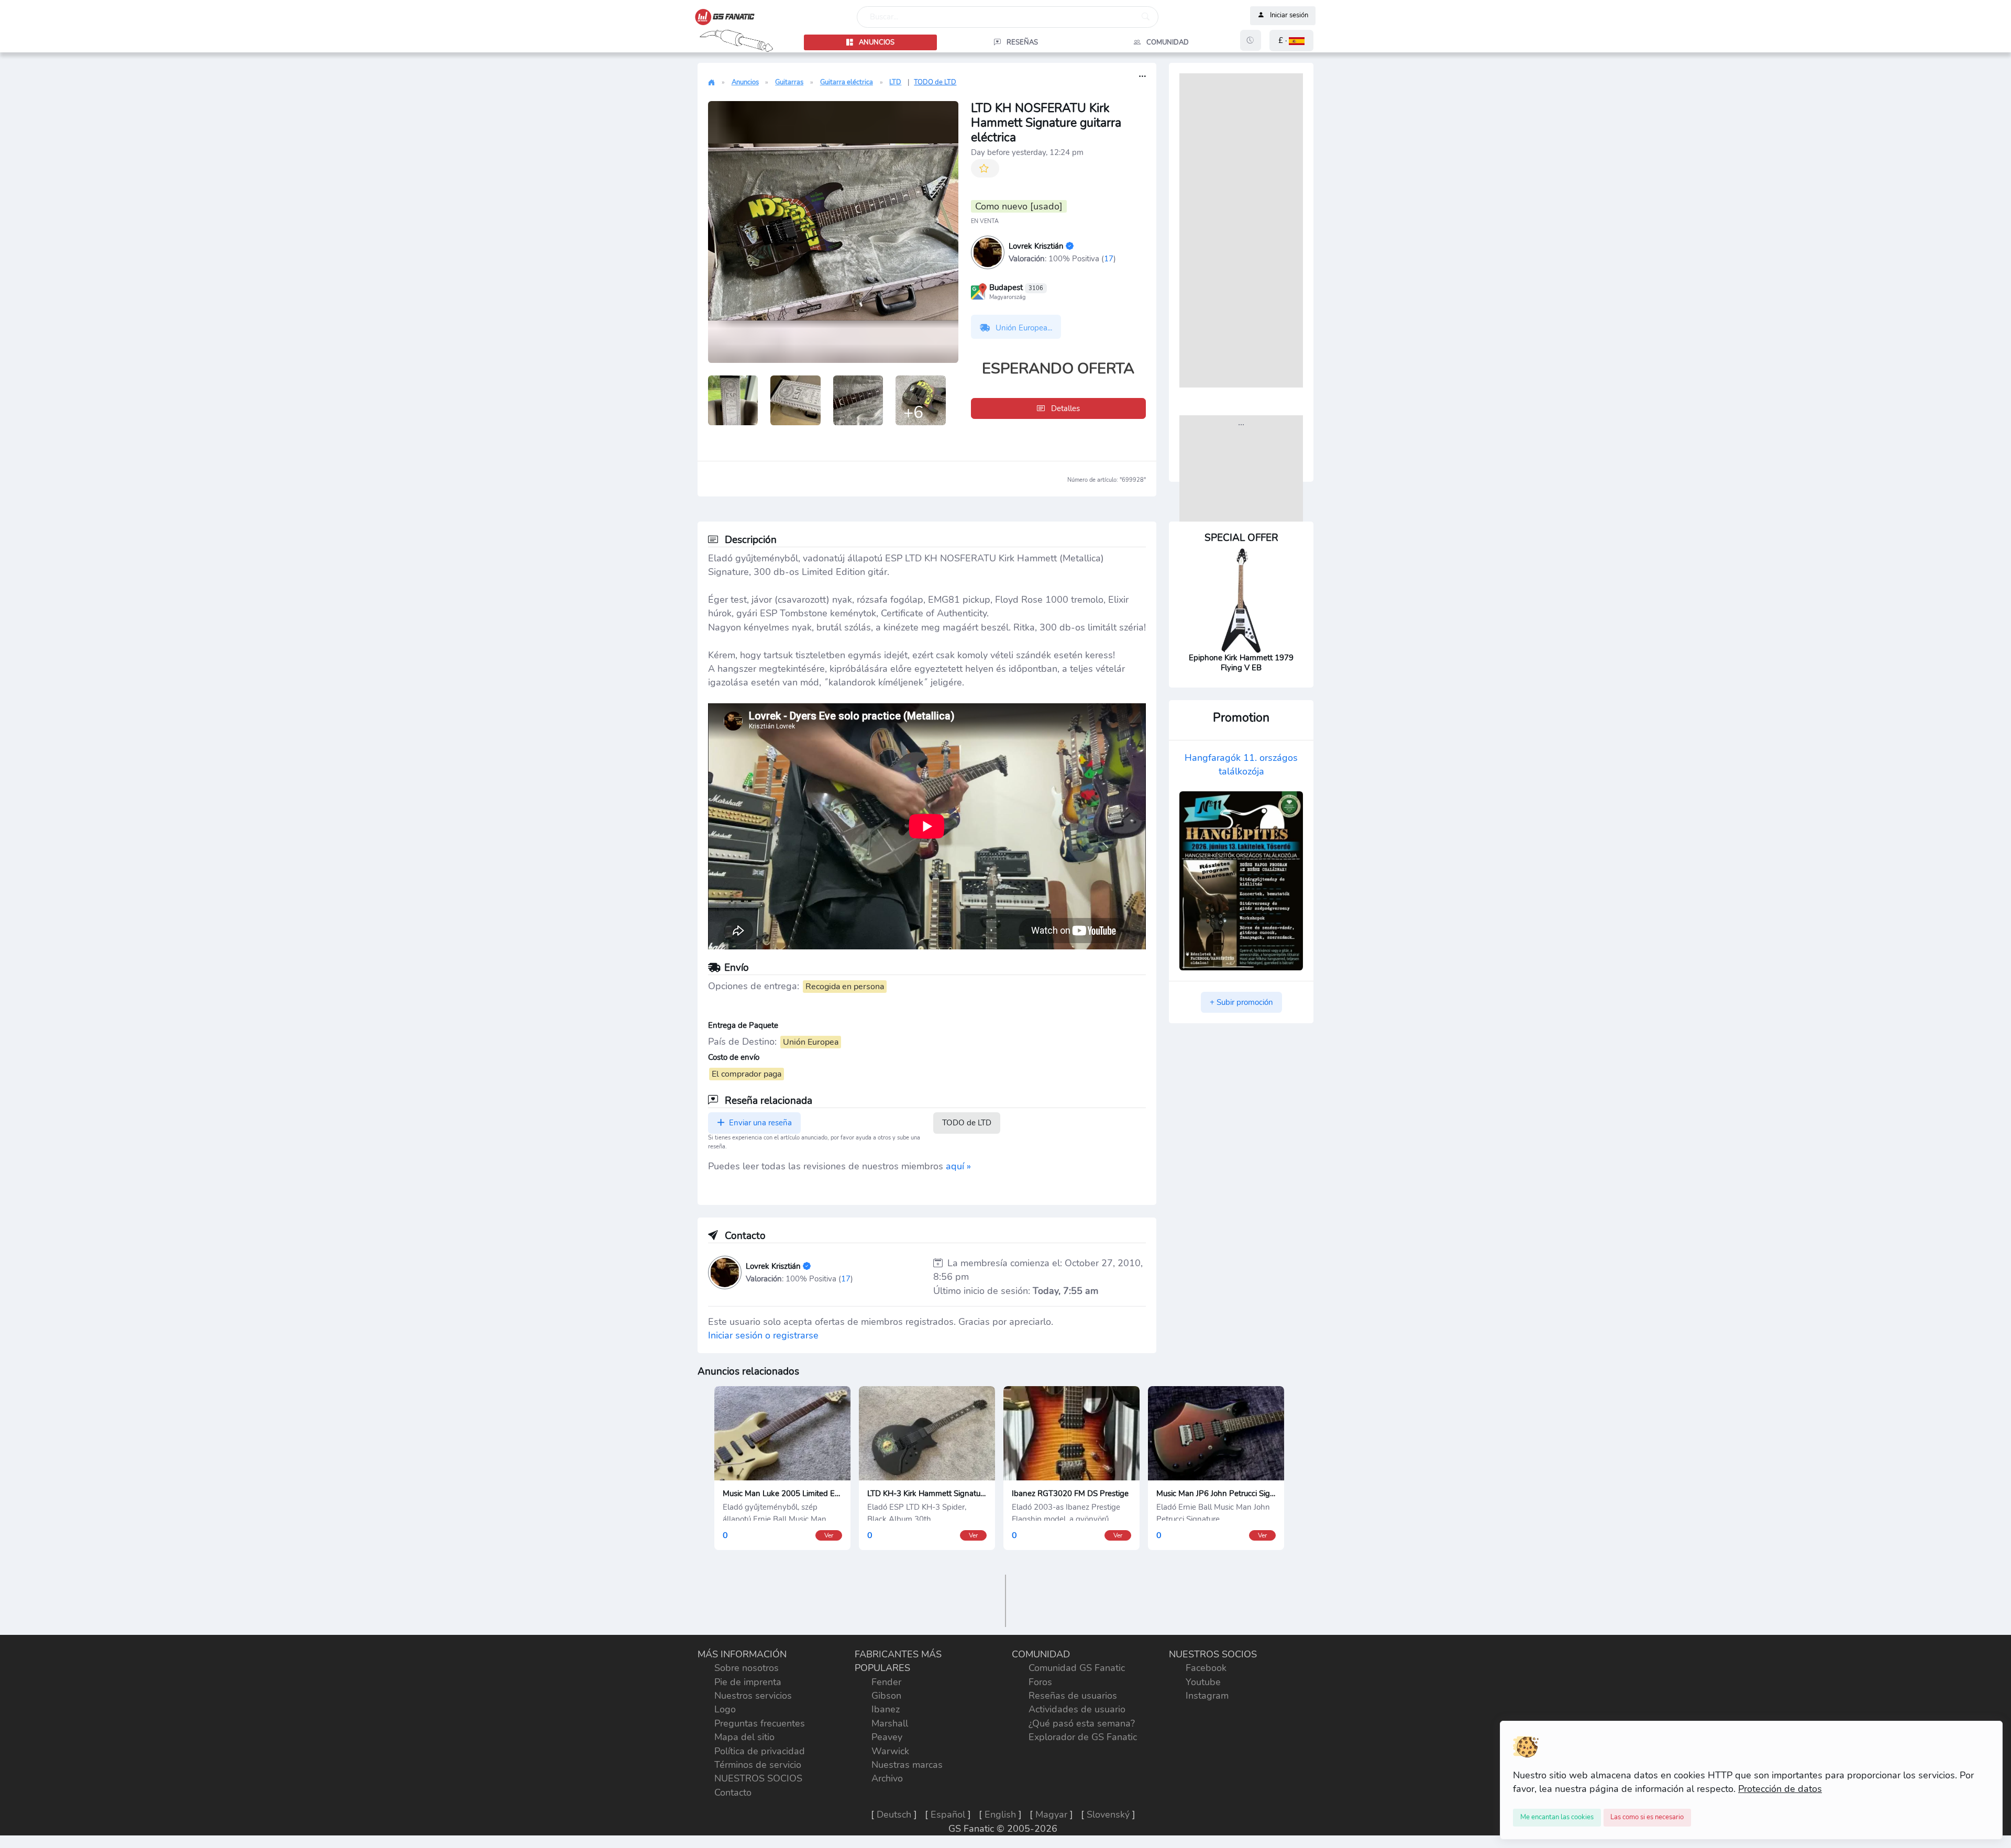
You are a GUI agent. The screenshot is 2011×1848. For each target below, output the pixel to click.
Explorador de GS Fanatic (1083, 1737)
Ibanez (886, 1709)
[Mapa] (979, 291)
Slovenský (1108, 1814)
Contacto (733, 1792)
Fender (886, 1682)
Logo (725, 1709)
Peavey (887, 1737)
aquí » (958, 1166)
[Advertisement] (1241, 230)
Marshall (890, 1723)
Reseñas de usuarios (1073, 1696)
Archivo (887, 1778)
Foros (1040, 1682)
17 (1109, 258)
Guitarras (789, 82)
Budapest (1016, 288)
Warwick (890, 1751)
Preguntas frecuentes (760, 1723)
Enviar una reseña (759, 1123)
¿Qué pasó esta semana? (1082, 1723)
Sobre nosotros (747, 1668)
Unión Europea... (1023, 328)
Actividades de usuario (1077, 1709)
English (1000, 1814)
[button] (1291, 41)
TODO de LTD (935, 82)
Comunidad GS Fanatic (1077, 1668)
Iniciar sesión (1289, 16)
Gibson (886, 1696)
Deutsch (894, 1814)
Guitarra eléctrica (847, 82)
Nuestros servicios (753, 1696)
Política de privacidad (760, 1751)
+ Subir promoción (1241, 1002)
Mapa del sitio (744, 1737)
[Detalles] (1142, 77)
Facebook (1206, 1668)
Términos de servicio (758, 1765)
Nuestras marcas (907, 1765)
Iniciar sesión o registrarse (763, 1335)
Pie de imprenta (748, 1682)
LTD (895, 82)
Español (948, 1814)
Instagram (1207, 1696)
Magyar (1051, 1814)
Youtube (1203, 1682)
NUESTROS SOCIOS (758, 1778)
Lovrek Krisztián (1036, 246)
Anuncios (745, 82)
